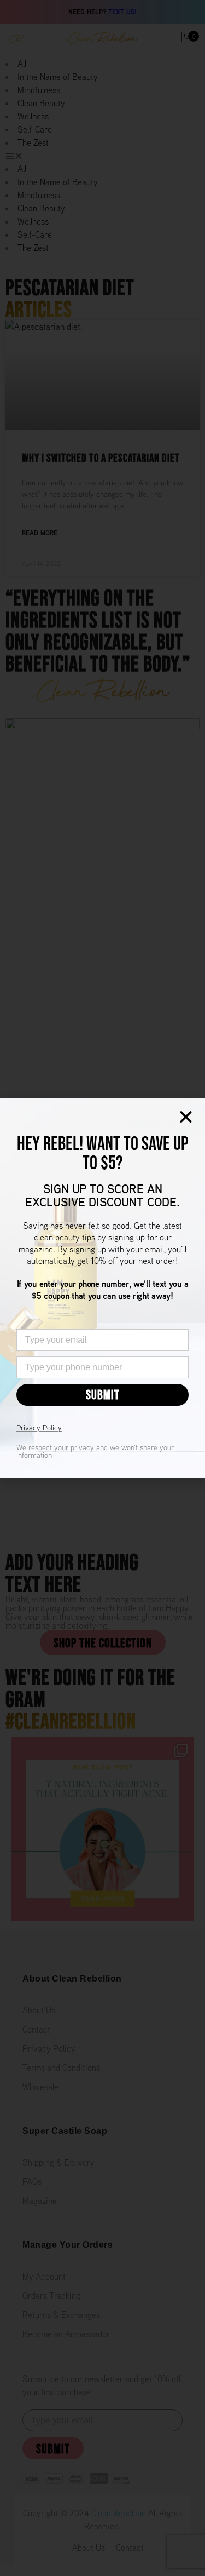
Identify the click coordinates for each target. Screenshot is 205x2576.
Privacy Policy (39, 1428)
